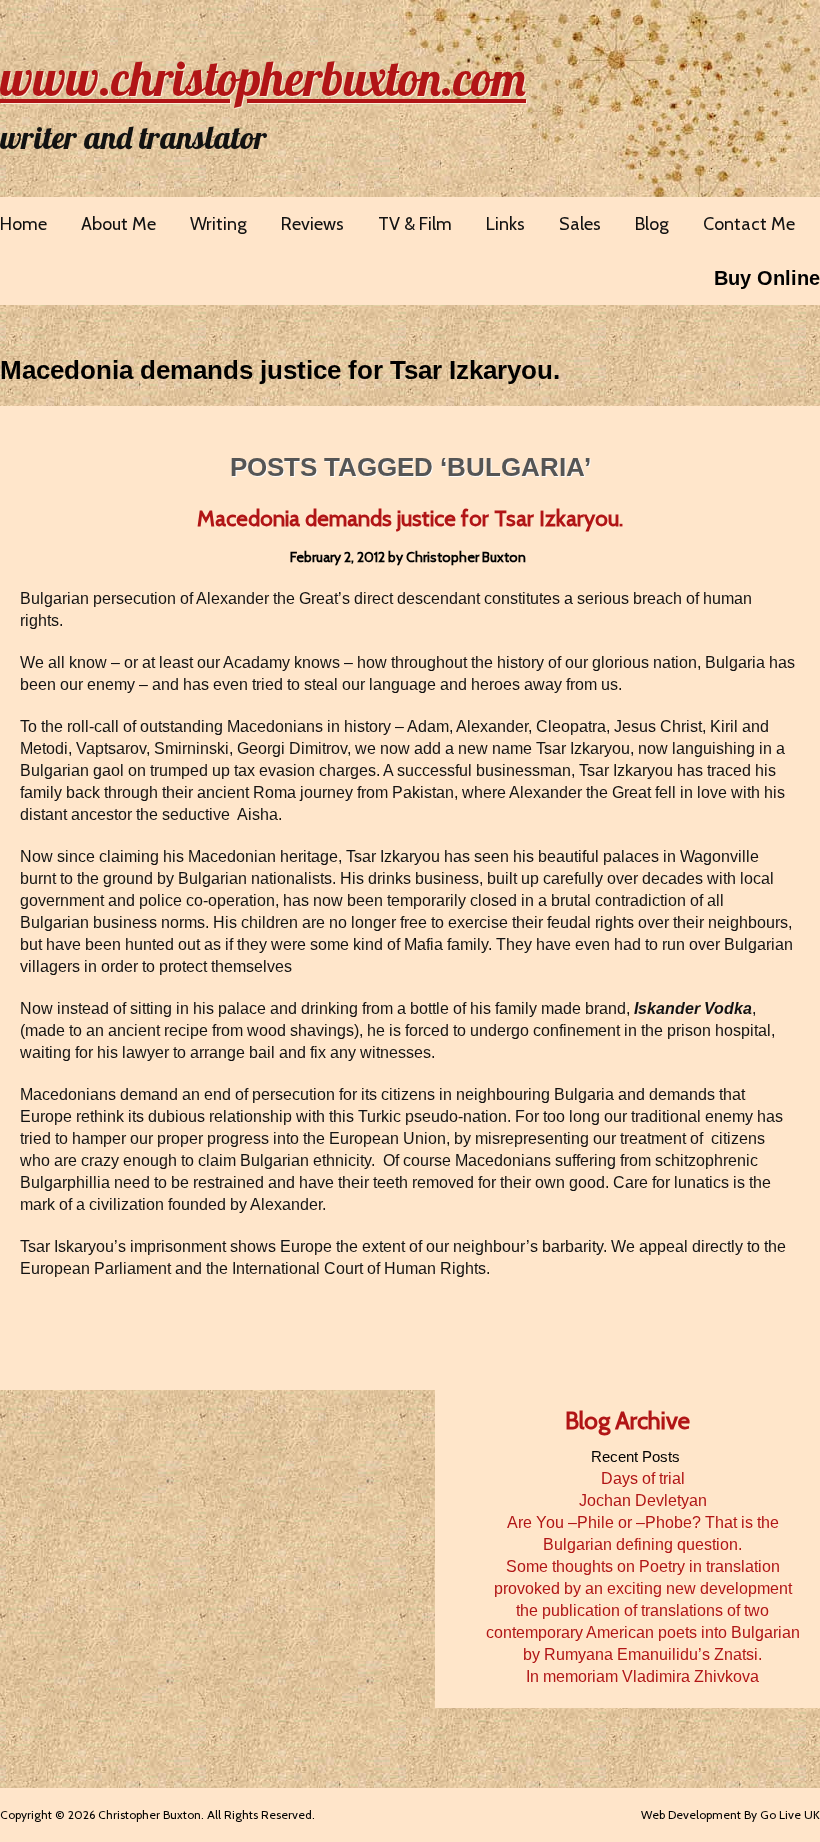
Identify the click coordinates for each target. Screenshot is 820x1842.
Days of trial (643, 1478)
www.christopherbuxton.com (263, 78)
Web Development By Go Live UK (730, 1814)
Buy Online (767, 278)
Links (505, 224)
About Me (118, 224)
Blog (652, 224)
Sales (580, 224)
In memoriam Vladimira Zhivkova (642, 1676)
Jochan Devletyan (643, 1500)
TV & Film (415, 224)
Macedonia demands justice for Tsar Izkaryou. (280, 370)
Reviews (312, 224)
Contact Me (749, 224)
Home (23, 224)
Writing (218, 224)
